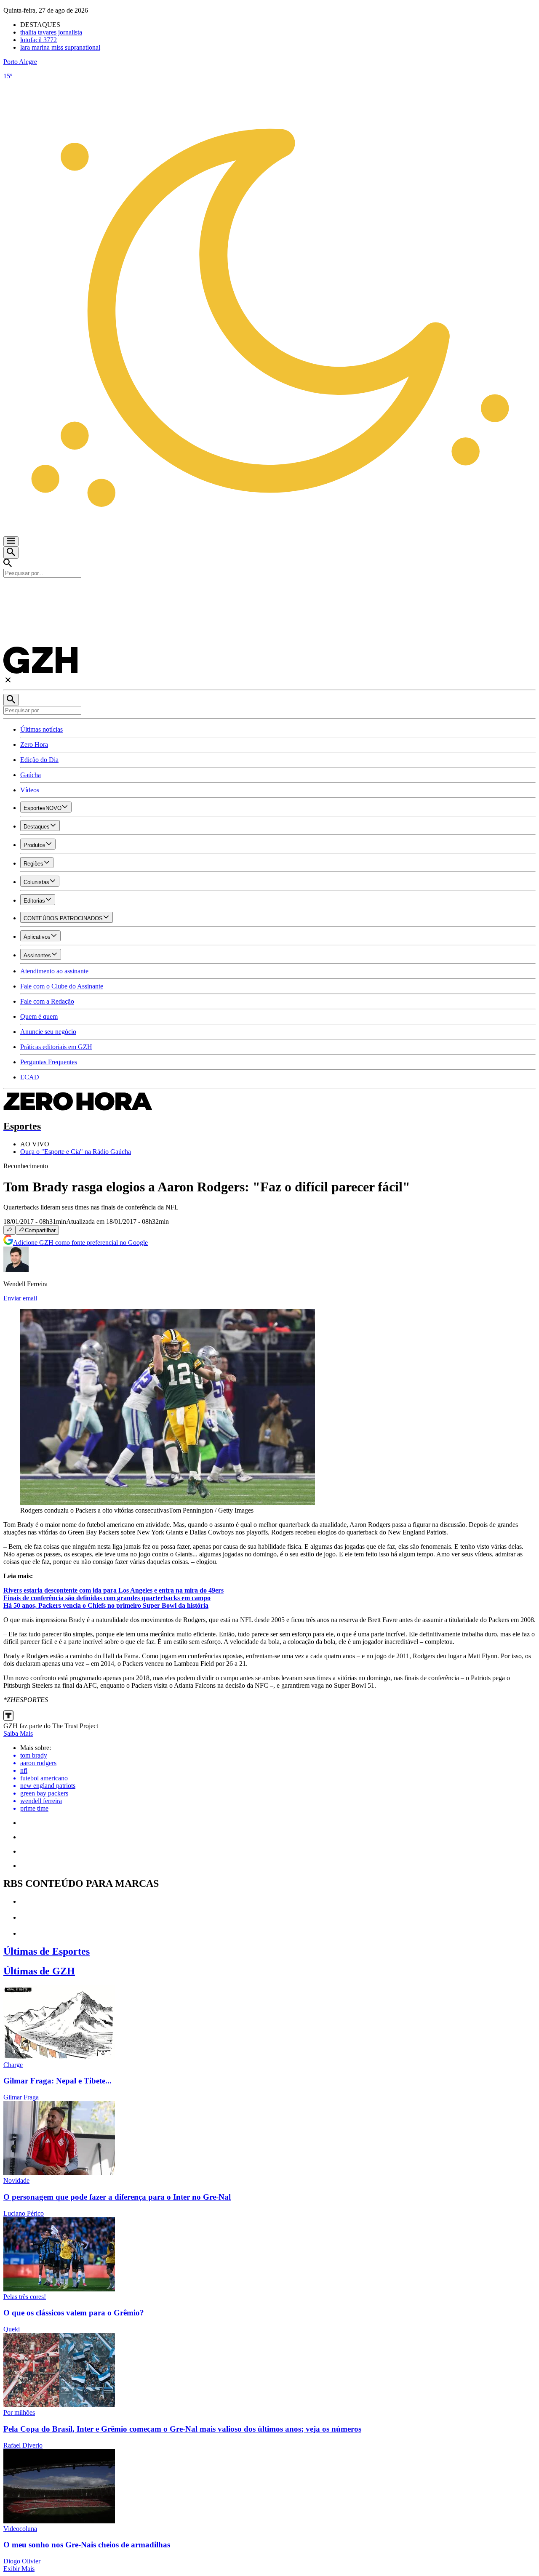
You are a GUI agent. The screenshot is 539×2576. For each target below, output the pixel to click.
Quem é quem (39, 1016)
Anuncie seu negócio (48, 1032)
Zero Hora (34, 745)
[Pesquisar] (11, 700)
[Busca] (11, 553)
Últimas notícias (41, 729)
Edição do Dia (39, 760)
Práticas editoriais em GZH (56, 1047)
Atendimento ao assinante (54, 971)
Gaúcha (31, 775)
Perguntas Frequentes (49, 1062)
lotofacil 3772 (39, 40)
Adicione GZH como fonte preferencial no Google (80, 1243)
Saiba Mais (18, 1733)
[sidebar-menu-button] (11, 541)
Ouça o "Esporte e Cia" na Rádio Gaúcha (76, 1152)
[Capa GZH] (269, 592)
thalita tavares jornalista (51, 32)
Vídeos (30, 790)
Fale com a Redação (47, 1001)
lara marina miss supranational (60, 47)
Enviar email (20, 1298)
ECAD (30, 1077)
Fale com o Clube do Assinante (62, 986)
